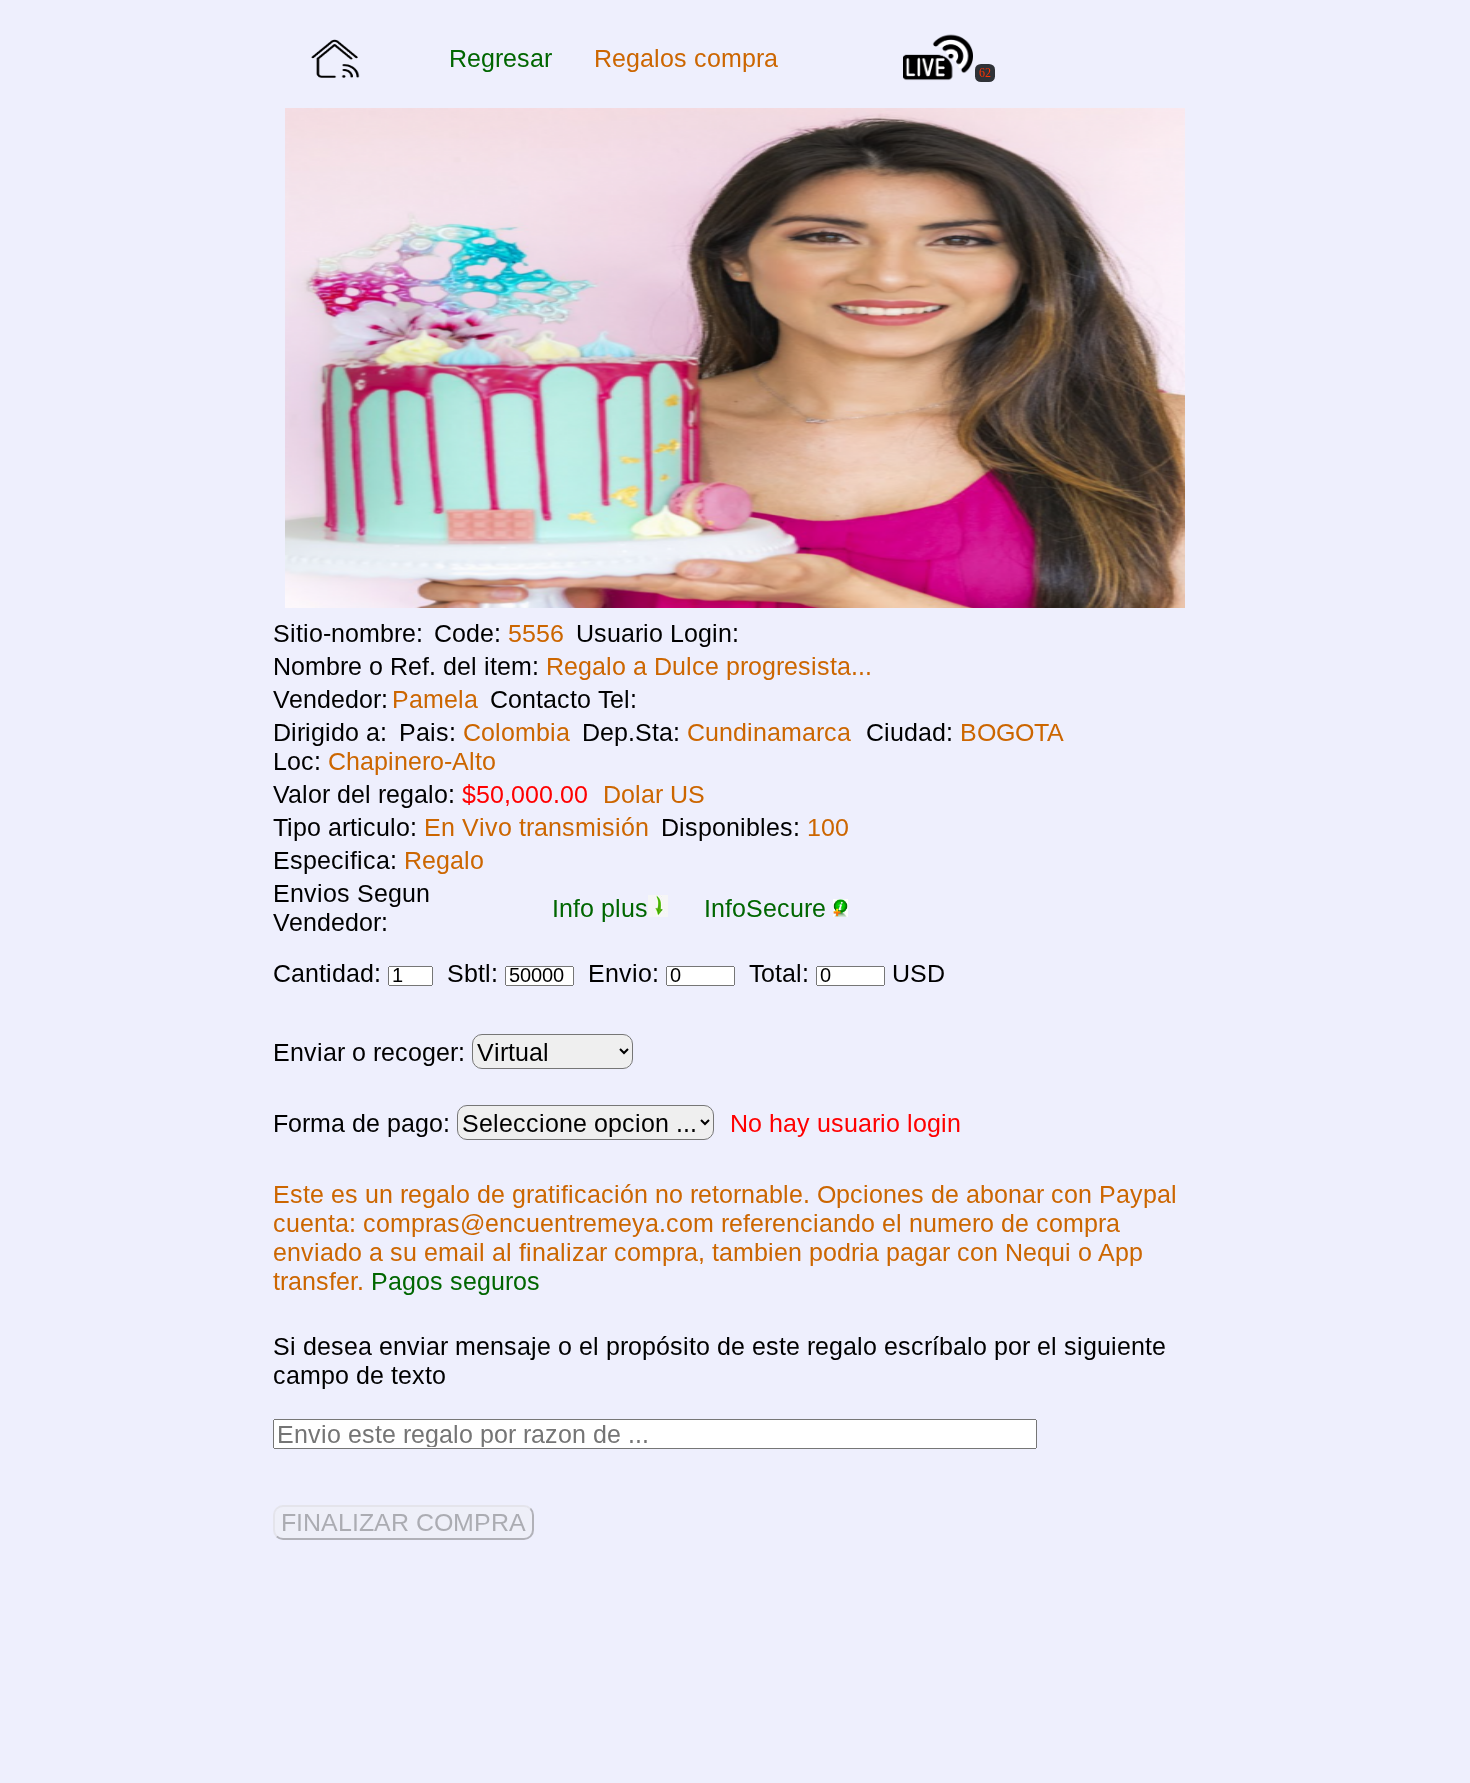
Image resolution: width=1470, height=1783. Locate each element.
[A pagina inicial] (335, 69)
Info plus (600, 908)
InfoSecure (768, 908)
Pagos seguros (455, 1281)
